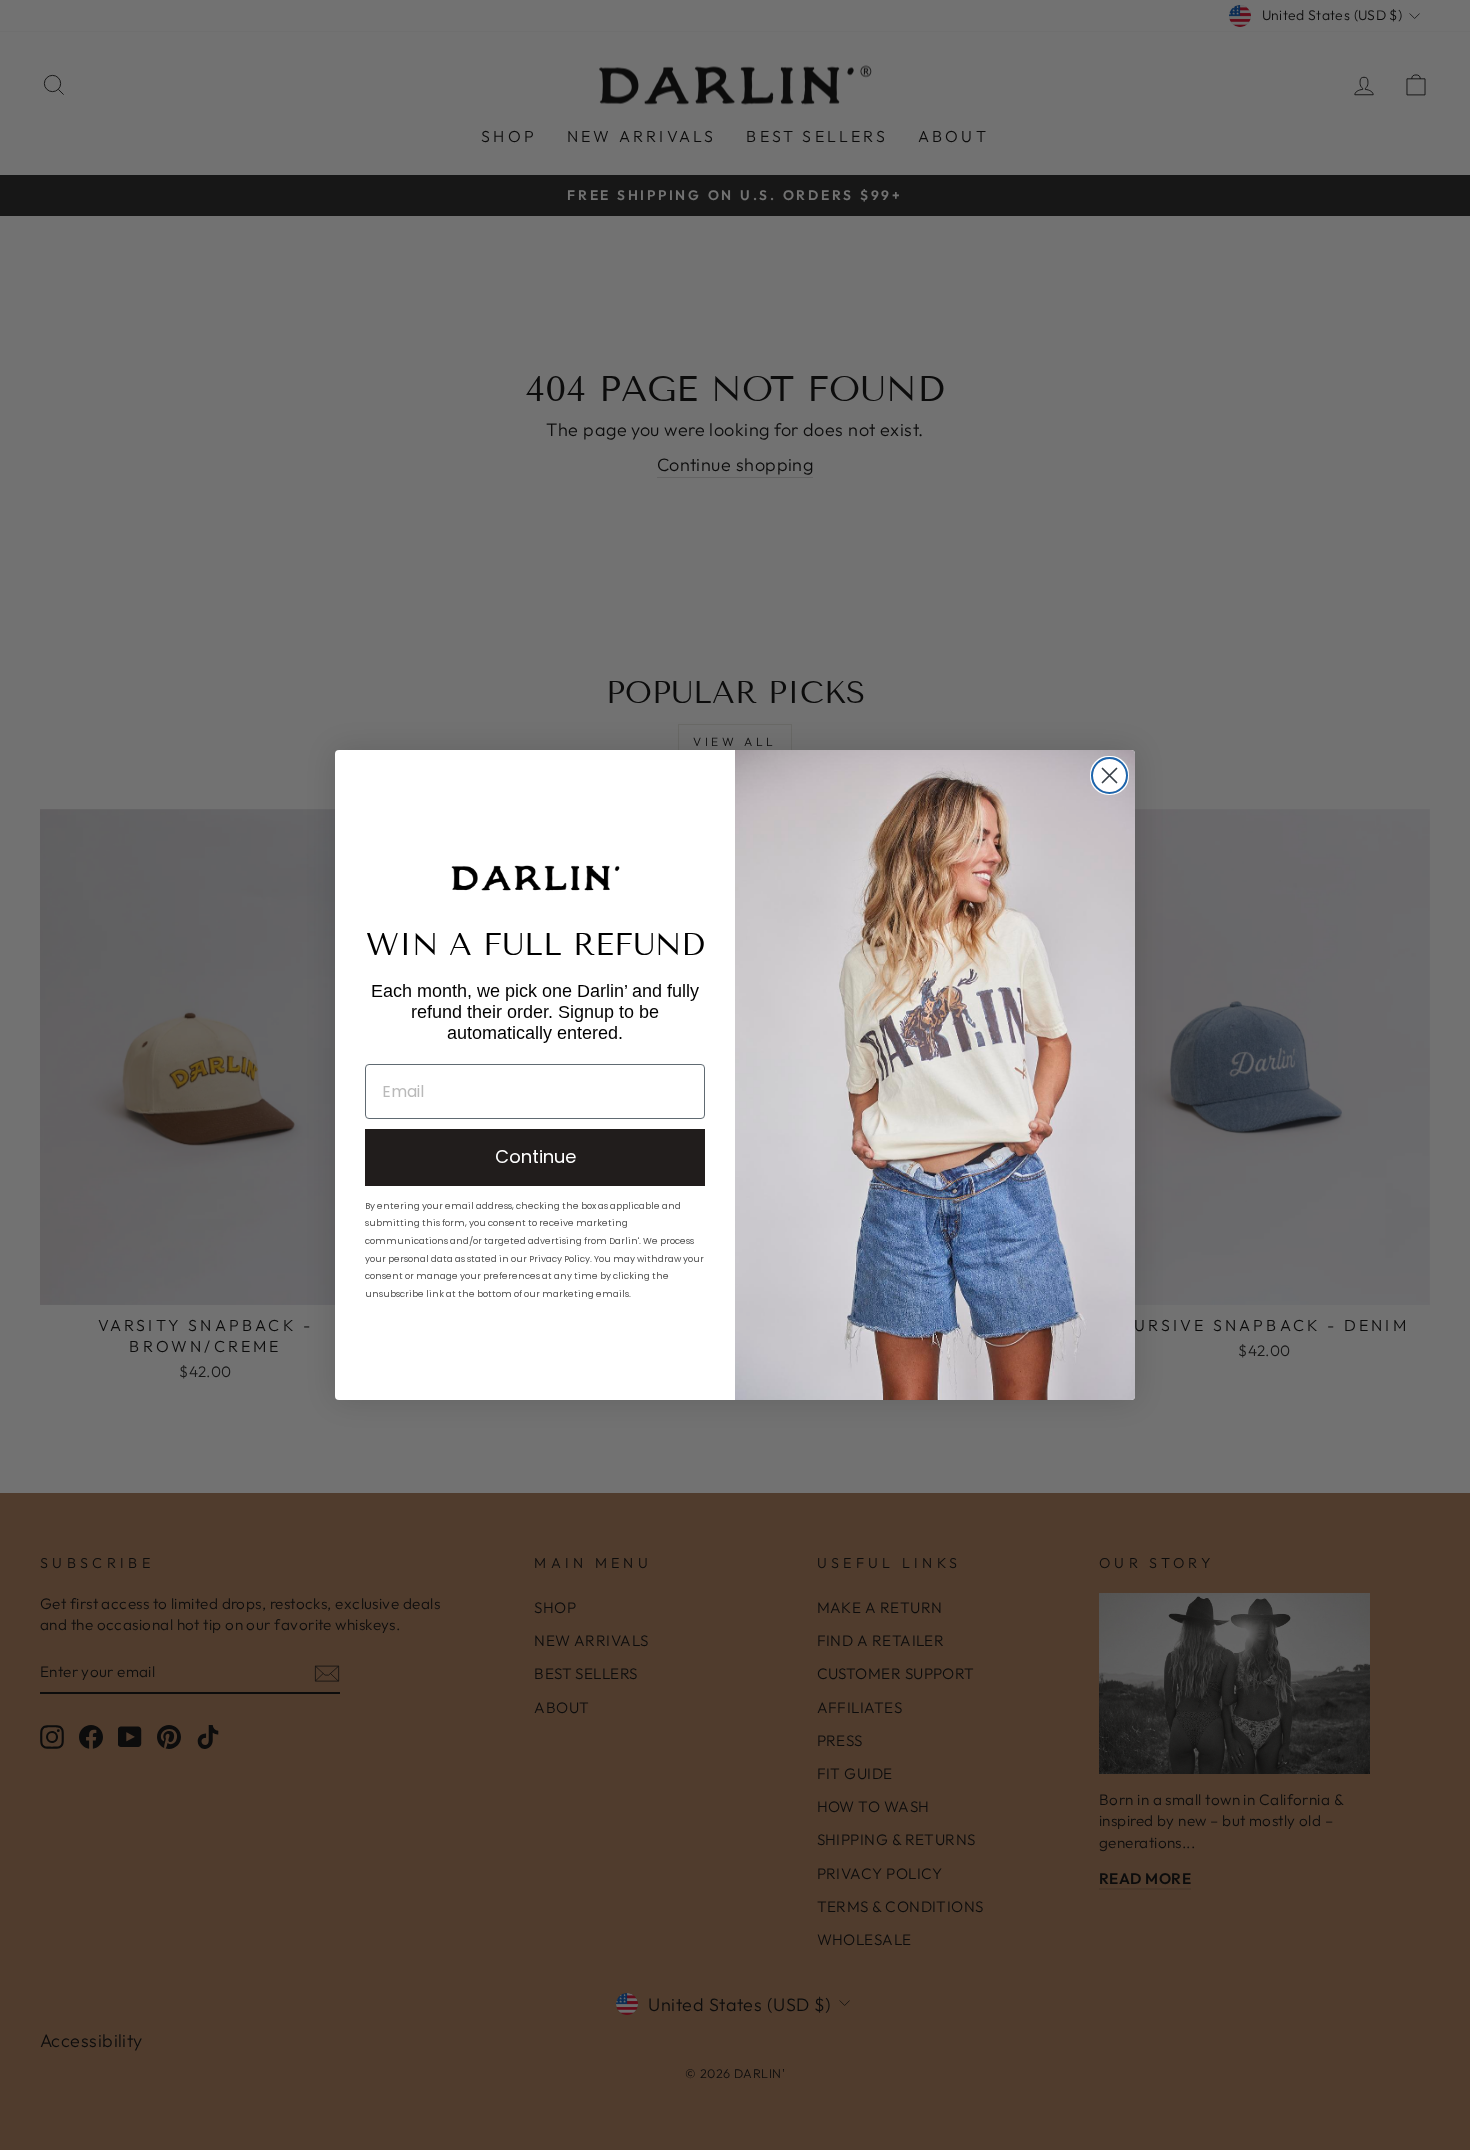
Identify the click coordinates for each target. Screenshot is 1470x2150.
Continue (535, 1156)
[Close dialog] (1109, 775)
